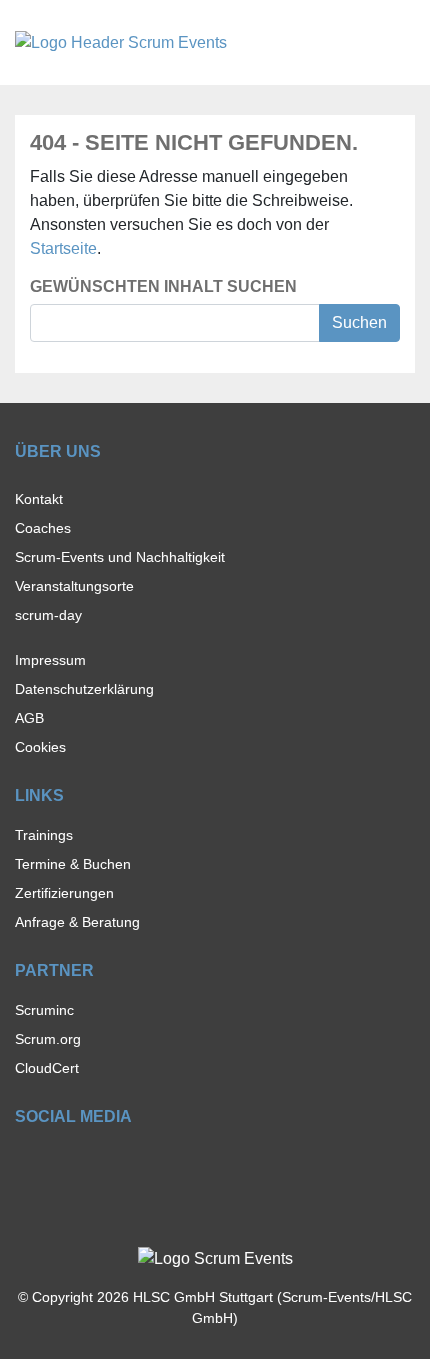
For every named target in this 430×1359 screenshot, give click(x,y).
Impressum (50, 660)
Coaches (43, 528)
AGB (29, 718)
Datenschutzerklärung (84, 689)
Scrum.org (48, 1039)
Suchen (359, 322)
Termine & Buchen (73, 864)
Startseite (63, 248)
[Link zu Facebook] (24, 1163)
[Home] (121, 41)
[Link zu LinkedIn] (94, 1163)
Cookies (40, 747)
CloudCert (47, 1068)
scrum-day (48, 615)
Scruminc (44, 1010)
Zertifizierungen (64, 893)
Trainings (44, 835)
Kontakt (39, 499)
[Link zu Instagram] (59, 1163)
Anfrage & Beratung (77, 922)
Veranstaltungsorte (74, 586)
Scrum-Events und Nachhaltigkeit (120, 557)
